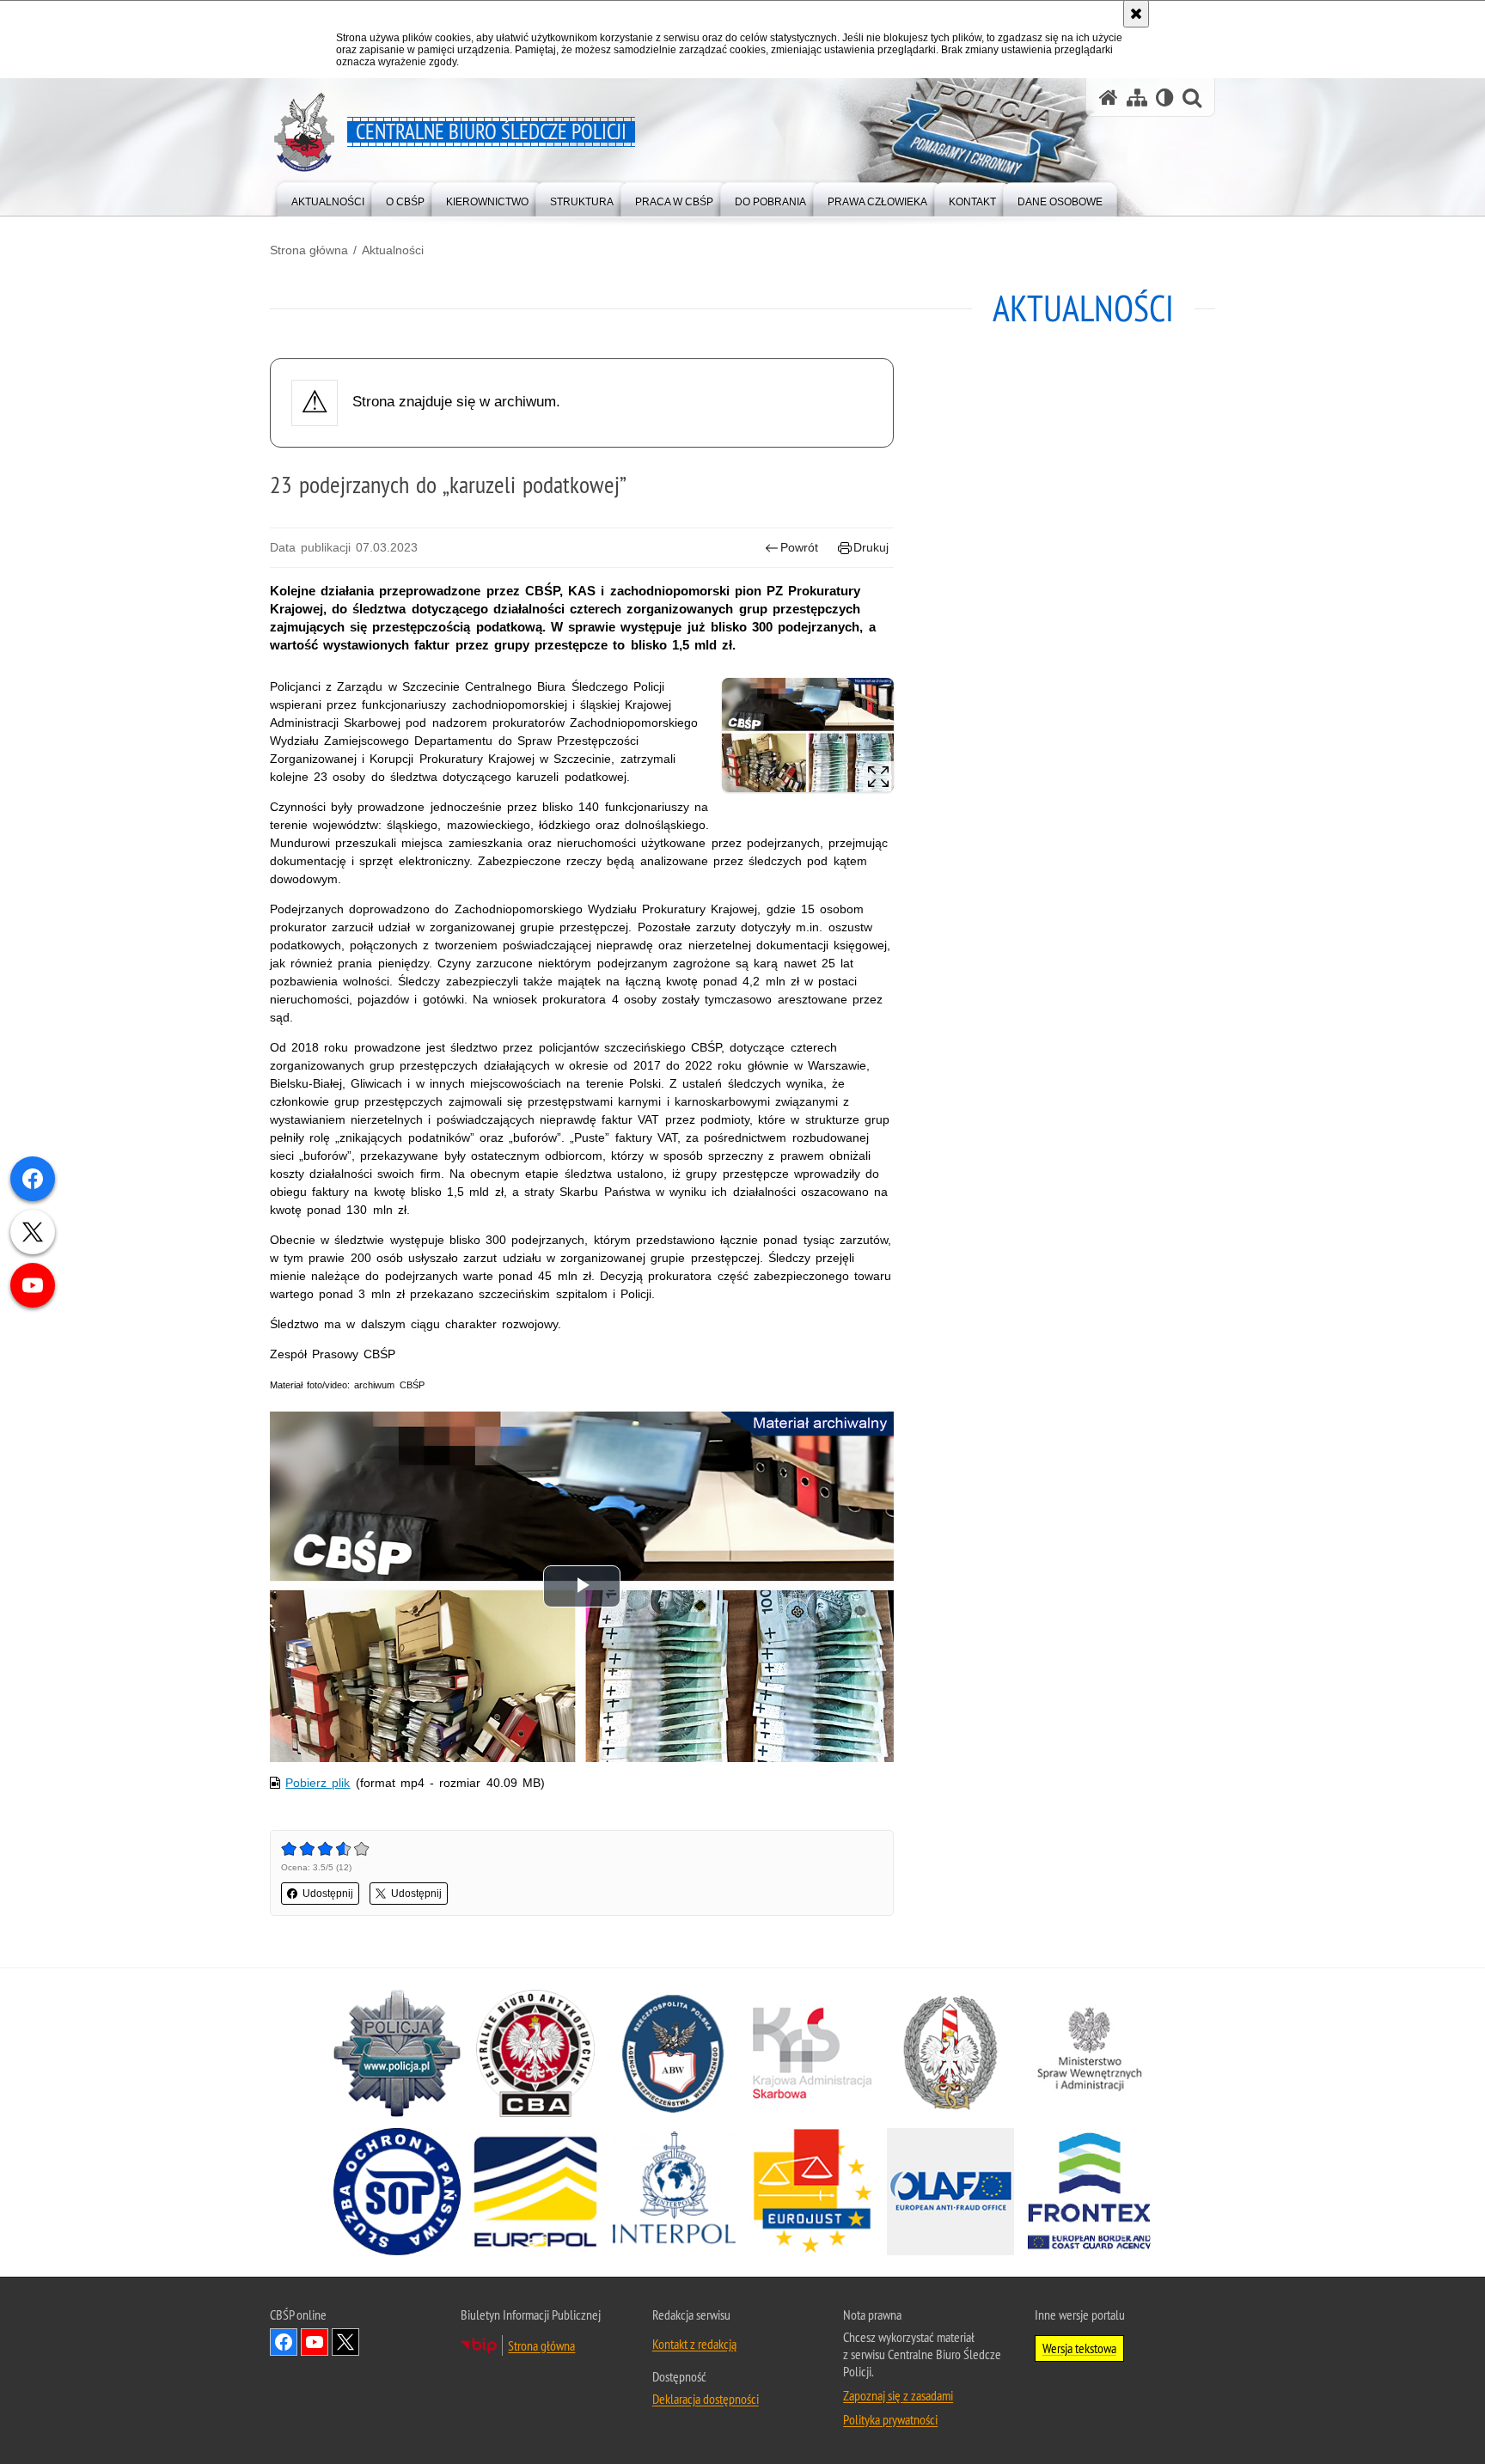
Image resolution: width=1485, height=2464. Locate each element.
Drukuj (871, 547)
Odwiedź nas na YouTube (315, 2342)
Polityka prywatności (890, 2419)
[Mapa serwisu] (1137, 98)
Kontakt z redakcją (694, 2344)
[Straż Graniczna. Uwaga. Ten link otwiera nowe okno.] (950, 2053)
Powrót (799, 547)
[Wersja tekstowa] (1165, 98)
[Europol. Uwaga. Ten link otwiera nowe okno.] (535, 2192)
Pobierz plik (318, 1783)
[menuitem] (328, 198)
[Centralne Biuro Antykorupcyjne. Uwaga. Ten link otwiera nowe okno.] (535, 2053)
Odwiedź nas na (345, 2342)
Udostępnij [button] (328, 1894)
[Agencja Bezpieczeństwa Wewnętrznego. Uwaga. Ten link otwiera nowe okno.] (674, 2053)
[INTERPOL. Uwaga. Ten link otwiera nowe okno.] (674, 2192)
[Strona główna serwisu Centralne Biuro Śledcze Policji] (1109, 98)
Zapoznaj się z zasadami (898, 2395)
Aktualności (393, 250)
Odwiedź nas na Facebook (284, 2342)
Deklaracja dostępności (706, 2399)
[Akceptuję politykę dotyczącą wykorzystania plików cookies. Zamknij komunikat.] (1136, 14)
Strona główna (309, 250)
